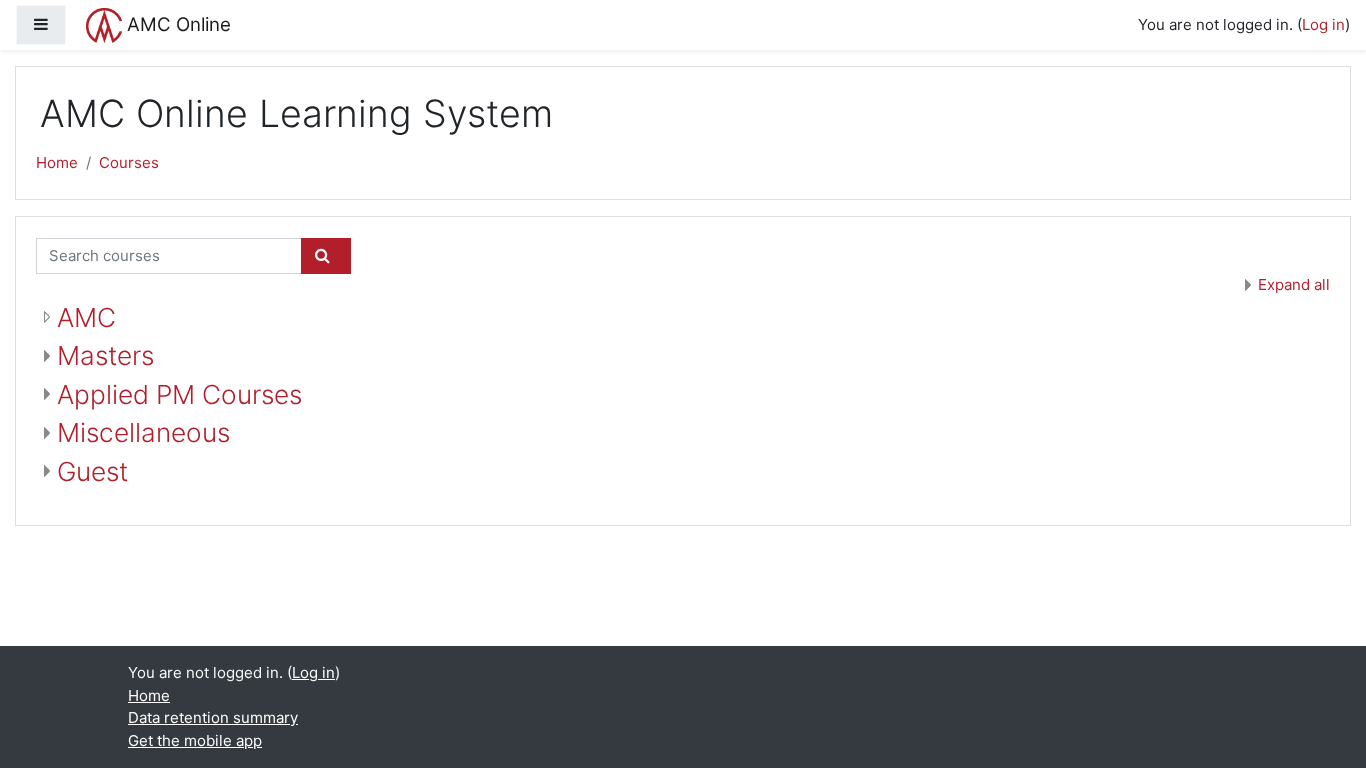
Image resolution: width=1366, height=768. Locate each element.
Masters (105, 355)
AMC (86, 317)
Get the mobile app (195, 740)
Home (57, 162)
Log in (1323, 24)
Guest (92, 471)
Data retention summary (213, 717)
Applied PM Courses (179, 394)
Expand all (1294, 284)
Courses (129, 162)
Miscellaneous (143, 432)
